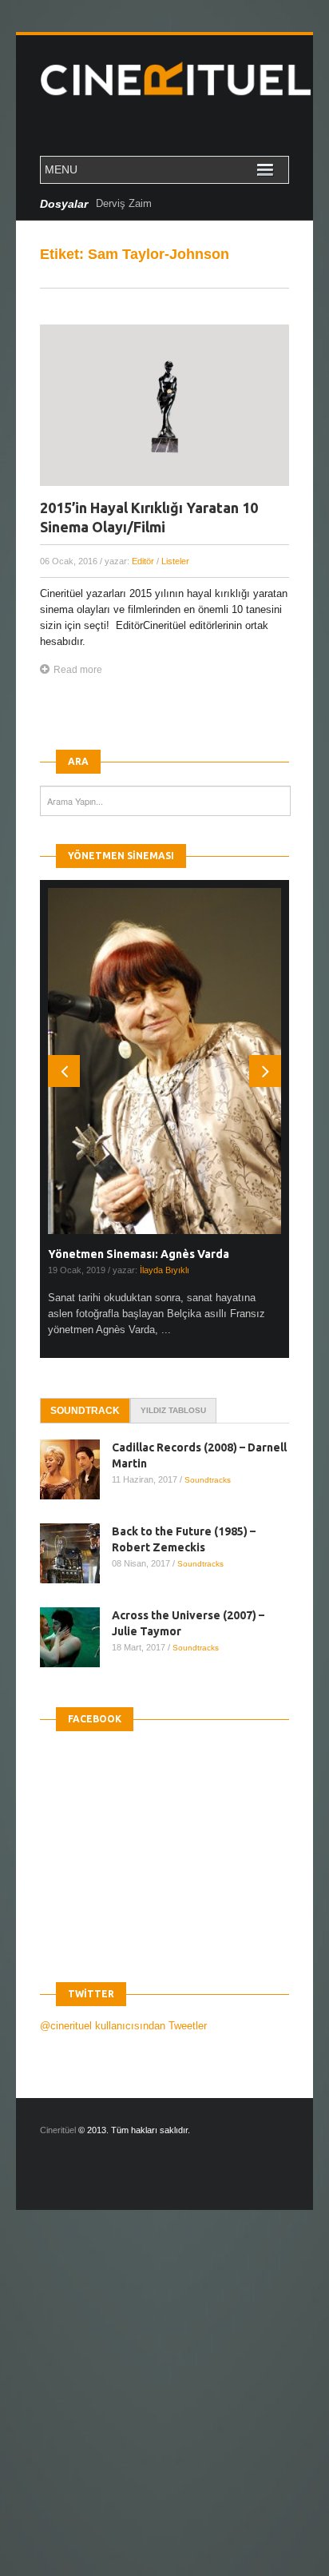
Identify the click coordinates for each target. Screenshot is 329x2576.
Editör (143, 561)
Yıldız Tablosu (173, 1410)
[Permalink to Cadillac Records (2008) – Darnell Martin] (76, 1469)
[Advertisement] (164, 2407)
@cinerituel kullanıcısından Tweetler (123, 2026)
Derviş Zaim (124, 203)
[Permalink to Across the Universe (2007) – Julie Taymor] (76, 1637)
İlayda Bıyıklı (164, 1270)
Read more (78, 670)
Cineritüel (58, 2130)
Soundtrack (85, 1411)
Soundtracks (208, 1480)
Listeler (175, 561)
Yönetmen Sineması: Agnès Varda (139, 1254)
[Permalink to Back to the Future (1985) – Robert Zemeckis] (76, 1553)
